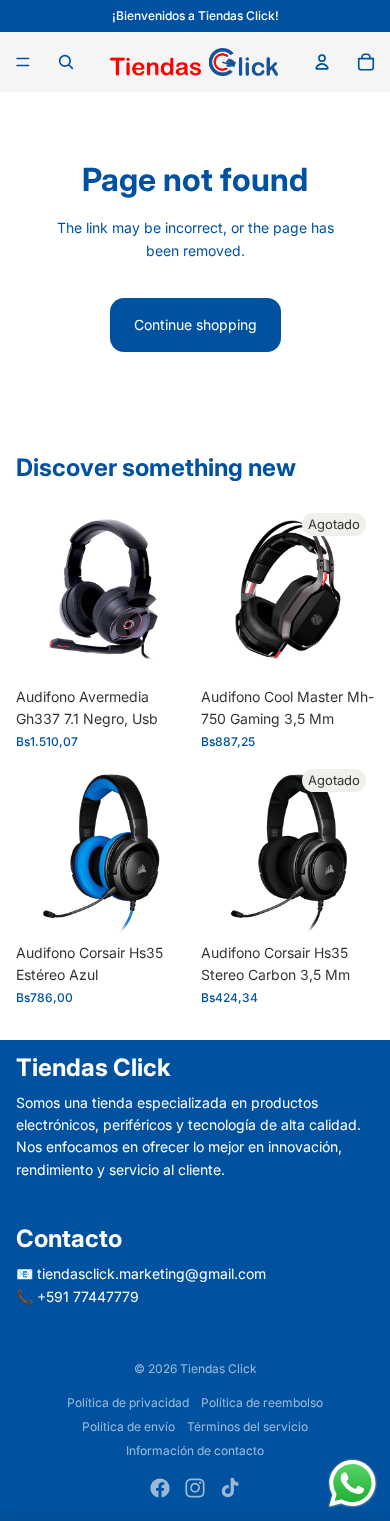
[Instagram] (195, 1488)
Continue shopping (195, 324)
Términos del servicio (247, 1426)
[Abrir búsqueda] (66, 62)
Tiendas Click (218, 1368)
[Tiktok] (230, 1488)
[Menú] (23, 62)
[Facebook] (160, 1488)
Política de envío (128, 1426)
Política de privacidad (128, 1402)
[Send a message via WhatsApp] (352, 1483)
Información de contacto (195, 1450)
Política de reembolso (262, 1402)
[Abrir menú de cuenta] (322, 62)
